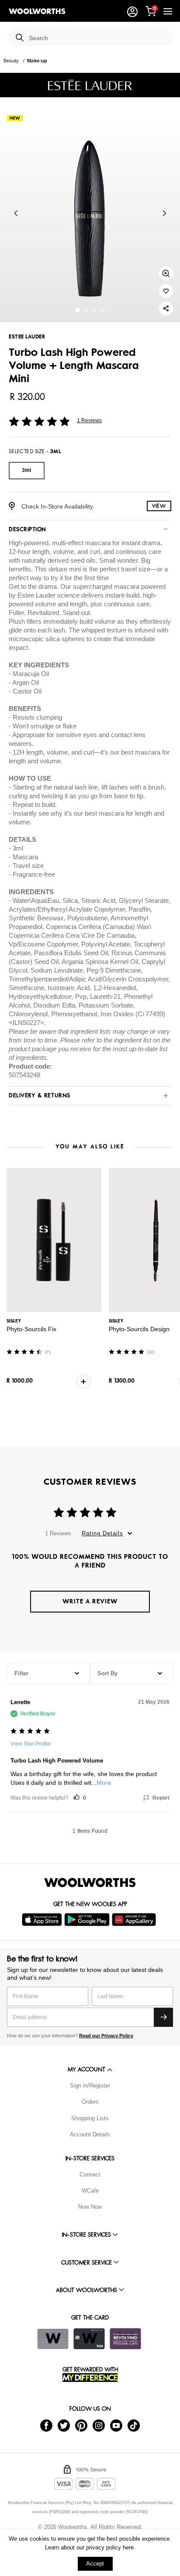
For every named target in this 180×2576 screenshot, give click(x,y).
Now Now (90, 2207)
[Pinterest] (81, 2425)
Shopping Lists (90, 2118)
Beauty (11, 61)
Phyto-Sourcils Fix (31, 1329)
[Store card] (53, 2339)
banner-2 (94, 310)
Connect (90, 2175)
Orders (90, 2102)
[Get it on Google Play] (88, 1920)
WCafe (90, 2191)
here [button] (128, 2547)
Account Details (90, 2134)
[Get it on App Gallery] (135, 1920)
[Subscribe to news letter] (163, 2017)
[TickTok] (134, 2425)
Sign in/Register (90, 2086)
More (104, 1783)
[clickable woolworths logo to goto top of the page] (90, 1882)
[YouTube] (116, 2425)
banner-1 (86, 310)
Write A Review (90, 1601)
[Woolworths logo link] (37, 11)
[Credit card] (89, 2339)
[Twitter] (64, 2425)
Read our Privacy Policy (106, 2036)
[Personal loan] (125, 2339)
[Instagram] (99, 2425)
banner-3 (102, 310)
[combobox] (97, 38)
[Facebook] (46, 2425)
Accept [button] (95, 2564)
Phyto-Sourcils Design (139, 1329)
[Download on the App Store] (43, 1920)
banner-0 (78, 310)
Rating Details (102, 1533)
